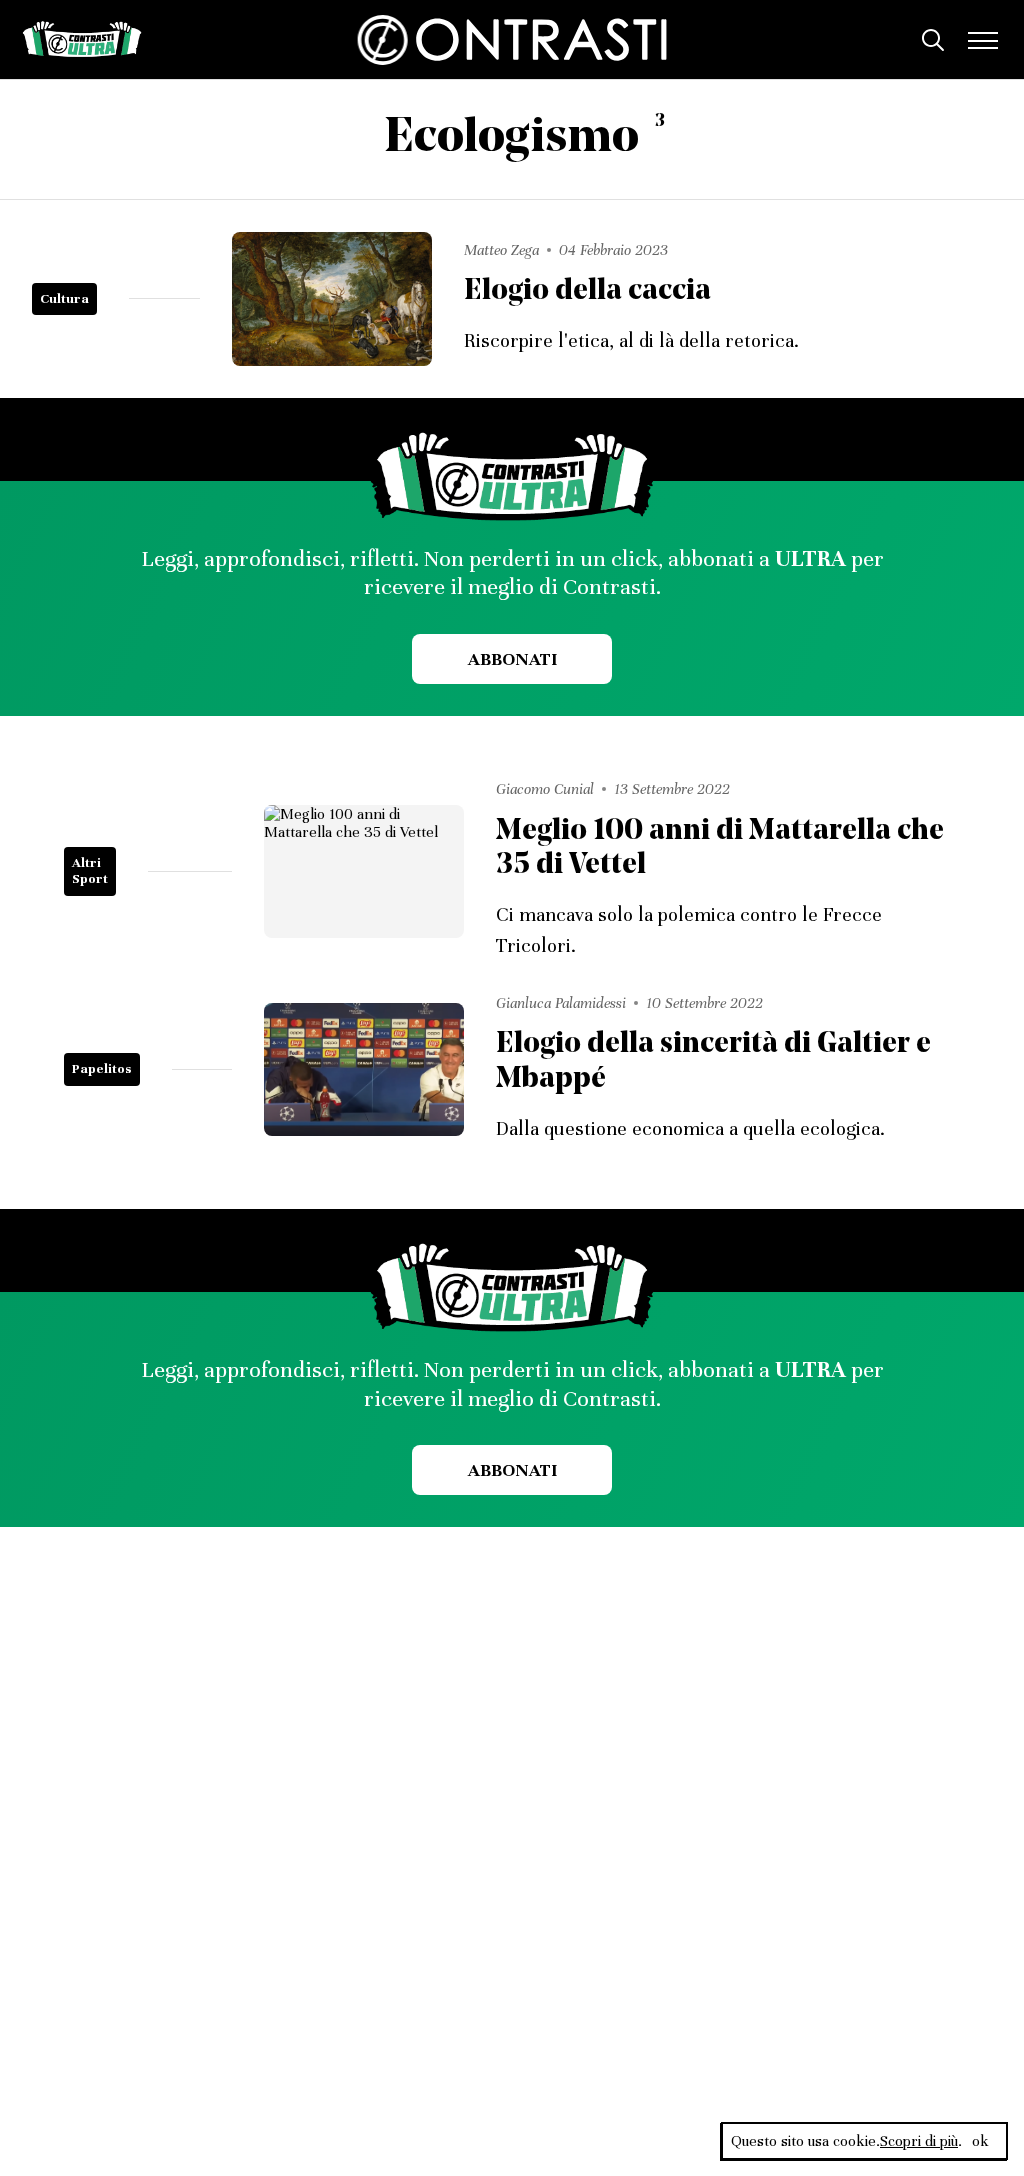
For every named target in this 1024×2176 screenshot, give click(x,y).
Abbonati (512, 659)
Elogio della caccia (587, 291)
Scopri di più (919, 2141)
